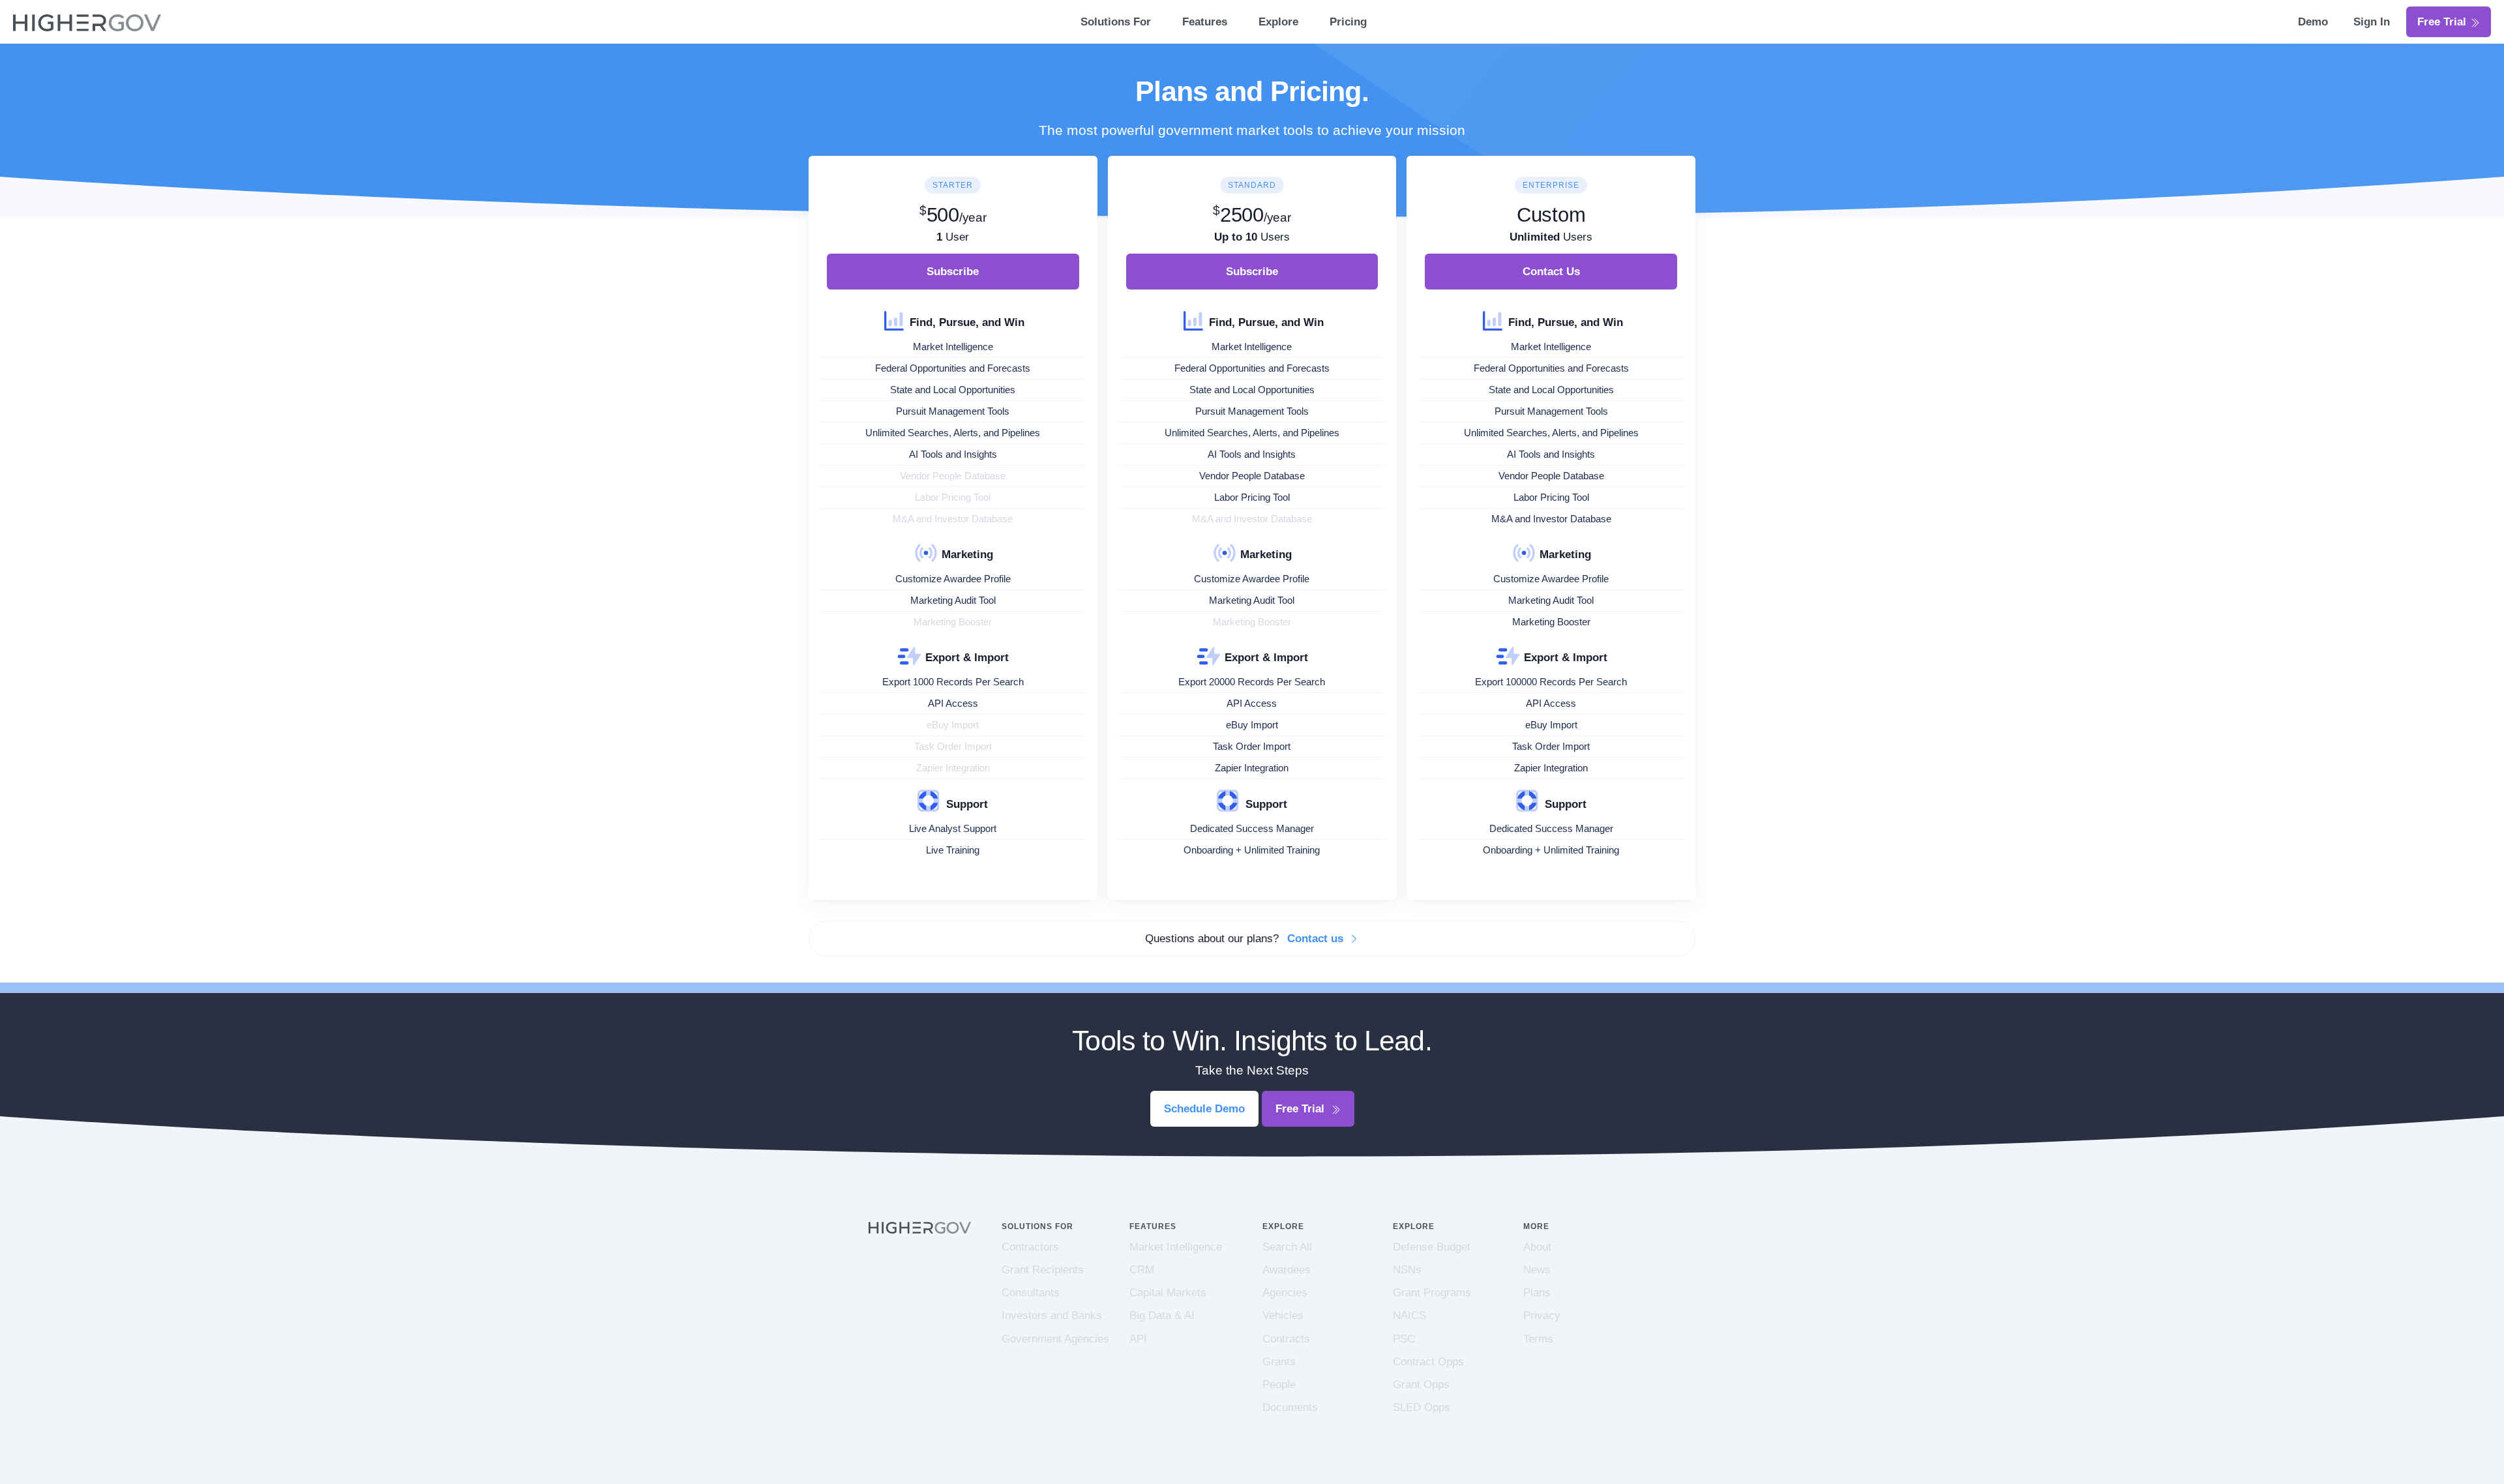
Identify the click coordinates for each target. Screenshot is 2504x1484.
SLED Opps (1422, 1407)
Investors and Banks (1052, 1315)
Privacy (1542, 1315)
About (1537, 1247)
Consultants (1031, 1293)
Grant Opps (1421, 1385)
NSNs (1407, 1270)
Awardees (1287, 1270)
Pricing (1348, 22)
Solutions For (1116, 22)
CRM (1142, 1270)
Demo (2315, 22)
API (1138, 1339)
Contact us (1317, 939)
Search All (1287, 1247)
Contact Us (1551, 272)
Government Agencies (1055, 1339)
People (1279, 1385)
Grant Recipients (1043, 1270)
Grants (1279, 1362)
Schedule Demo (1204, 1109)
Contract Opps (1428, 1362)
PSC (1404, 1339)
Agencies (1285, 1293)
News (1537, 1270)
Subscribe (953, 272)
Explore (1278, 22)
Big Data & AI (1162, 1315)
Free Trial (2443, 22)
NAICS (1409, 1315)
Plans (1537, 1293)
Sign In (2372, 22)
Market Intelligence (1176, 1247)
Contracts (1286, 1339)
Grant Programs (1432, 1293)
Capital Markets (1168, 1293)
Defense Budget (1432, 1247)
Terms (1538, 1339)
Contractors (1030, 1247)
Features (1205, 22)
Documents (1290, 1407)
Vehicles (1283, 1315)
